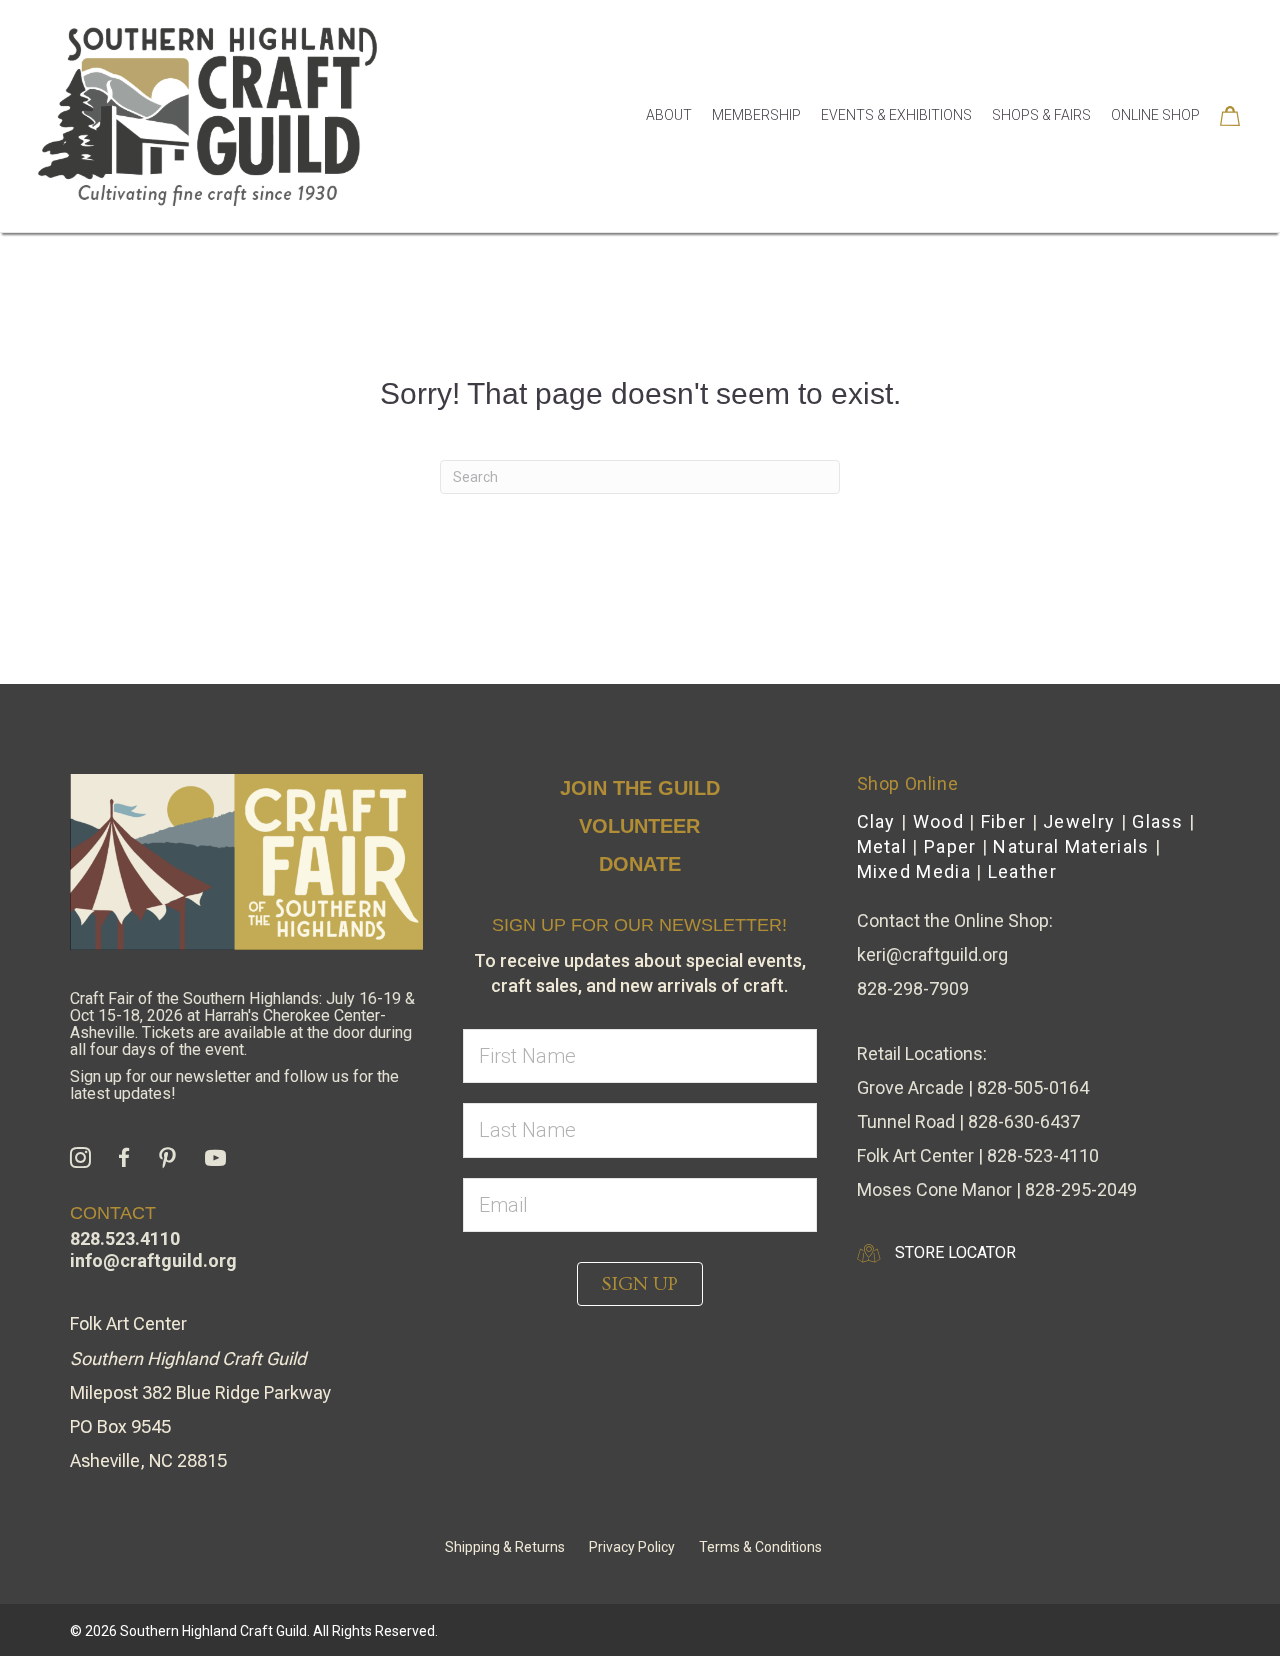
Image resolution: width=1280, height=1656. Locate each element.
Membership (756, 115)
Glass (1158, 821)
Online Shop (1155, 115)
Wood (938, 821)
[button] (640, 1284)
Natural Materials (1071, 846)
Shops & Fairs (1041, 115)
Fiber (1004, 821)
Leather (1022, 871)
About (669, 115)
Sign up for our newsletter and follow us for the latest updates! (234, 1085)
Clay (876, 821)
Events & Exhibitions (896, 115)
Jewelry (1079, 821)
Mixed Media (914, 871)
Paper (950, 846)
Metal (882, 846)
